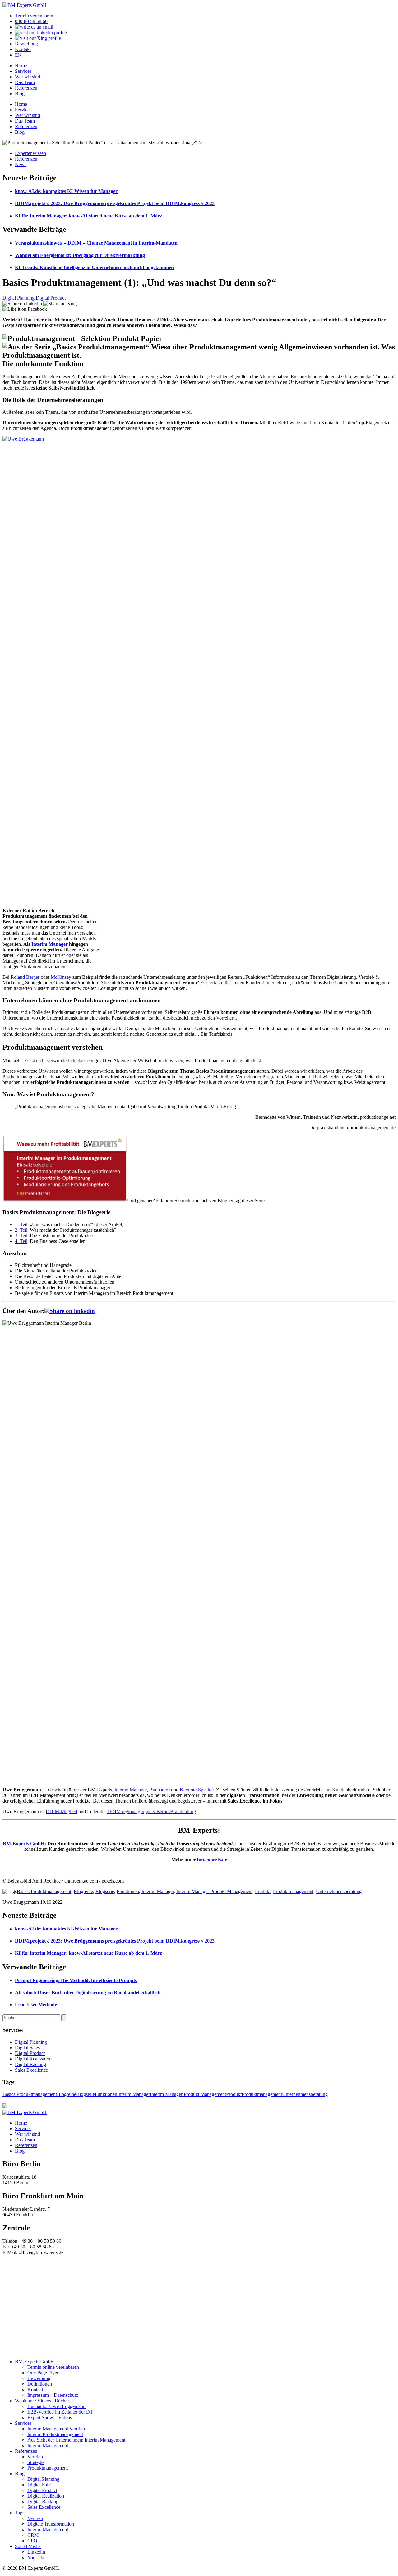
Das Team (25, 82)
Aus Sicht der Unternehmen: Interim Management (76, 2440)
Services (23, 71)
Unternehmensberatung (339, 1891)
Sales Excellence (31, 2070)
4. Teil (21, 1241)
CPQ (32, 2541)
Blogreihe (83, 1891)
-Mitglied (68, 1811)
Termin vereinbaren (34, 16)
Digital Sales (27, 2048)
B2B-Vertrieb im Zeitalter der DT (60, 2412)
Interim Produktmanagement (55, 2434)
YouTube (36, 2557)
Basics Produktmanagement (44, 1891)
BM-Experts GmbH (24, 1843)
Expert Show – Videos (50, 2417)
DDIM (52, 1811)
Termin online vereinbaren (53, 2367)
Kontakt (23, 49)
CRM (33, 2535)
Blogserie (105, 1891)
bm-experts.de (212, 1860)
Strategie (36, 2462)
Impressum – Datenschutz (53, 2395)
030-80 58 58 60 (31, 21)
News (21, 164)
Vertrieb (35, 2457)
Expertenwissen (30, 153)
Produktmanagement (293, 1891)
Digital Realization (33, 2059)
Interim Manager (50, 944)
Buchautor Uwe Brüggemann (56, 2406)
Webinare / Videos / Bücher (42, 2401)
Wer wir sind (28, 77)
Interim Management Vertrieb (56, 2429)
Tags (20, 2513)
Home (21, 65)
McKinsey (61, 977)
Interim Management (48, 2445)
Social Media (28, 2546)
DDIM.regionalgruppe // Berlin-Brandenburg (152, 1811)
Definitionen (40, 2384)
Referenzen (26, 88)
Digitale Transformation (51, 2524)
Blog (20, 93)
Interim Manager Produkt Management (214, 1891)
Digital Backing (30, 2064)
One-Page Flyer (43, 2373)
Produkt (263, 1891)
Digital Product (51, 298)
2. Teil (21, 1230)
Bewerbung (26, 44)
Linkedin (36, 2552)
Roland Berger (25, 977)
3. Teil (21, 1236)
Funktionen (128, 1891)
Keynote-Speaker (197, 1790)
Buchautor (160, 1790)
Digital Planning (19, 298)
